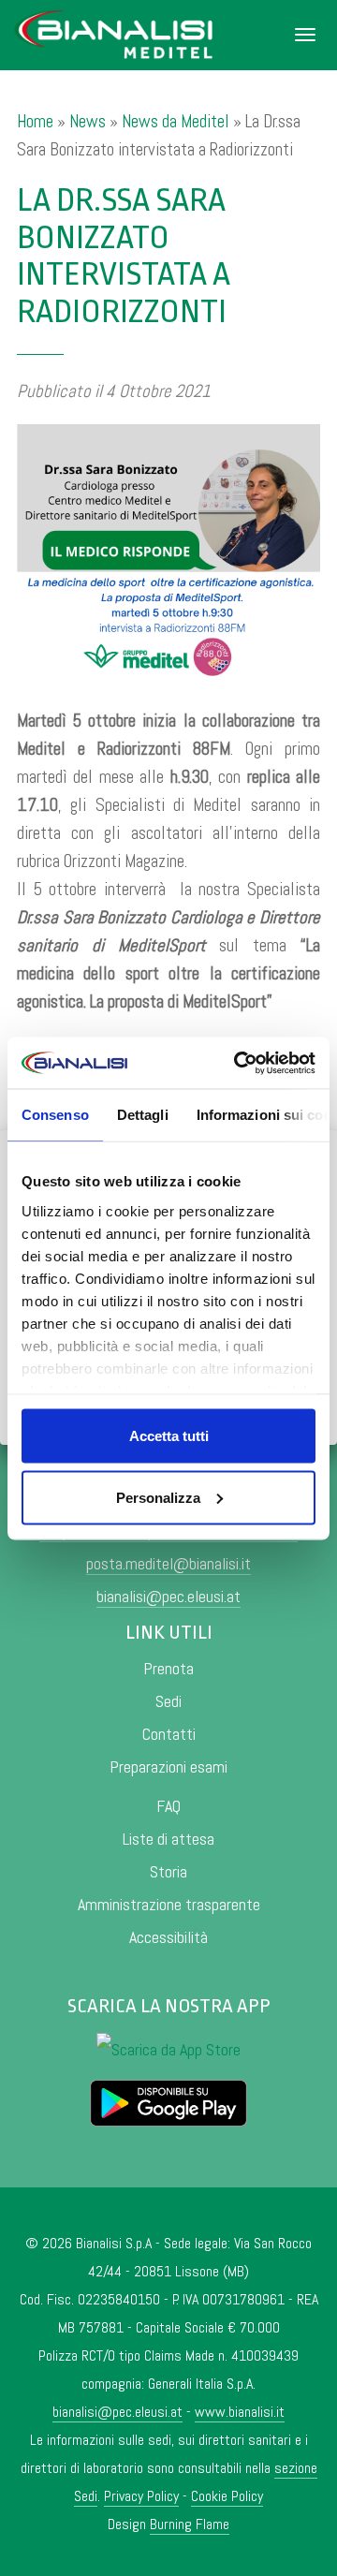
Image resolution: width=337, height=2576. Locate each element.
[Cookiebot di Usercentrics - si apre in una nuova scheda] (238, 1063)
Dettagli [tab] (143, 1115)
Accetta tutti (169, 1436)
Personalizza (158, 1497)
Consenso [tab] (55, 1115)
